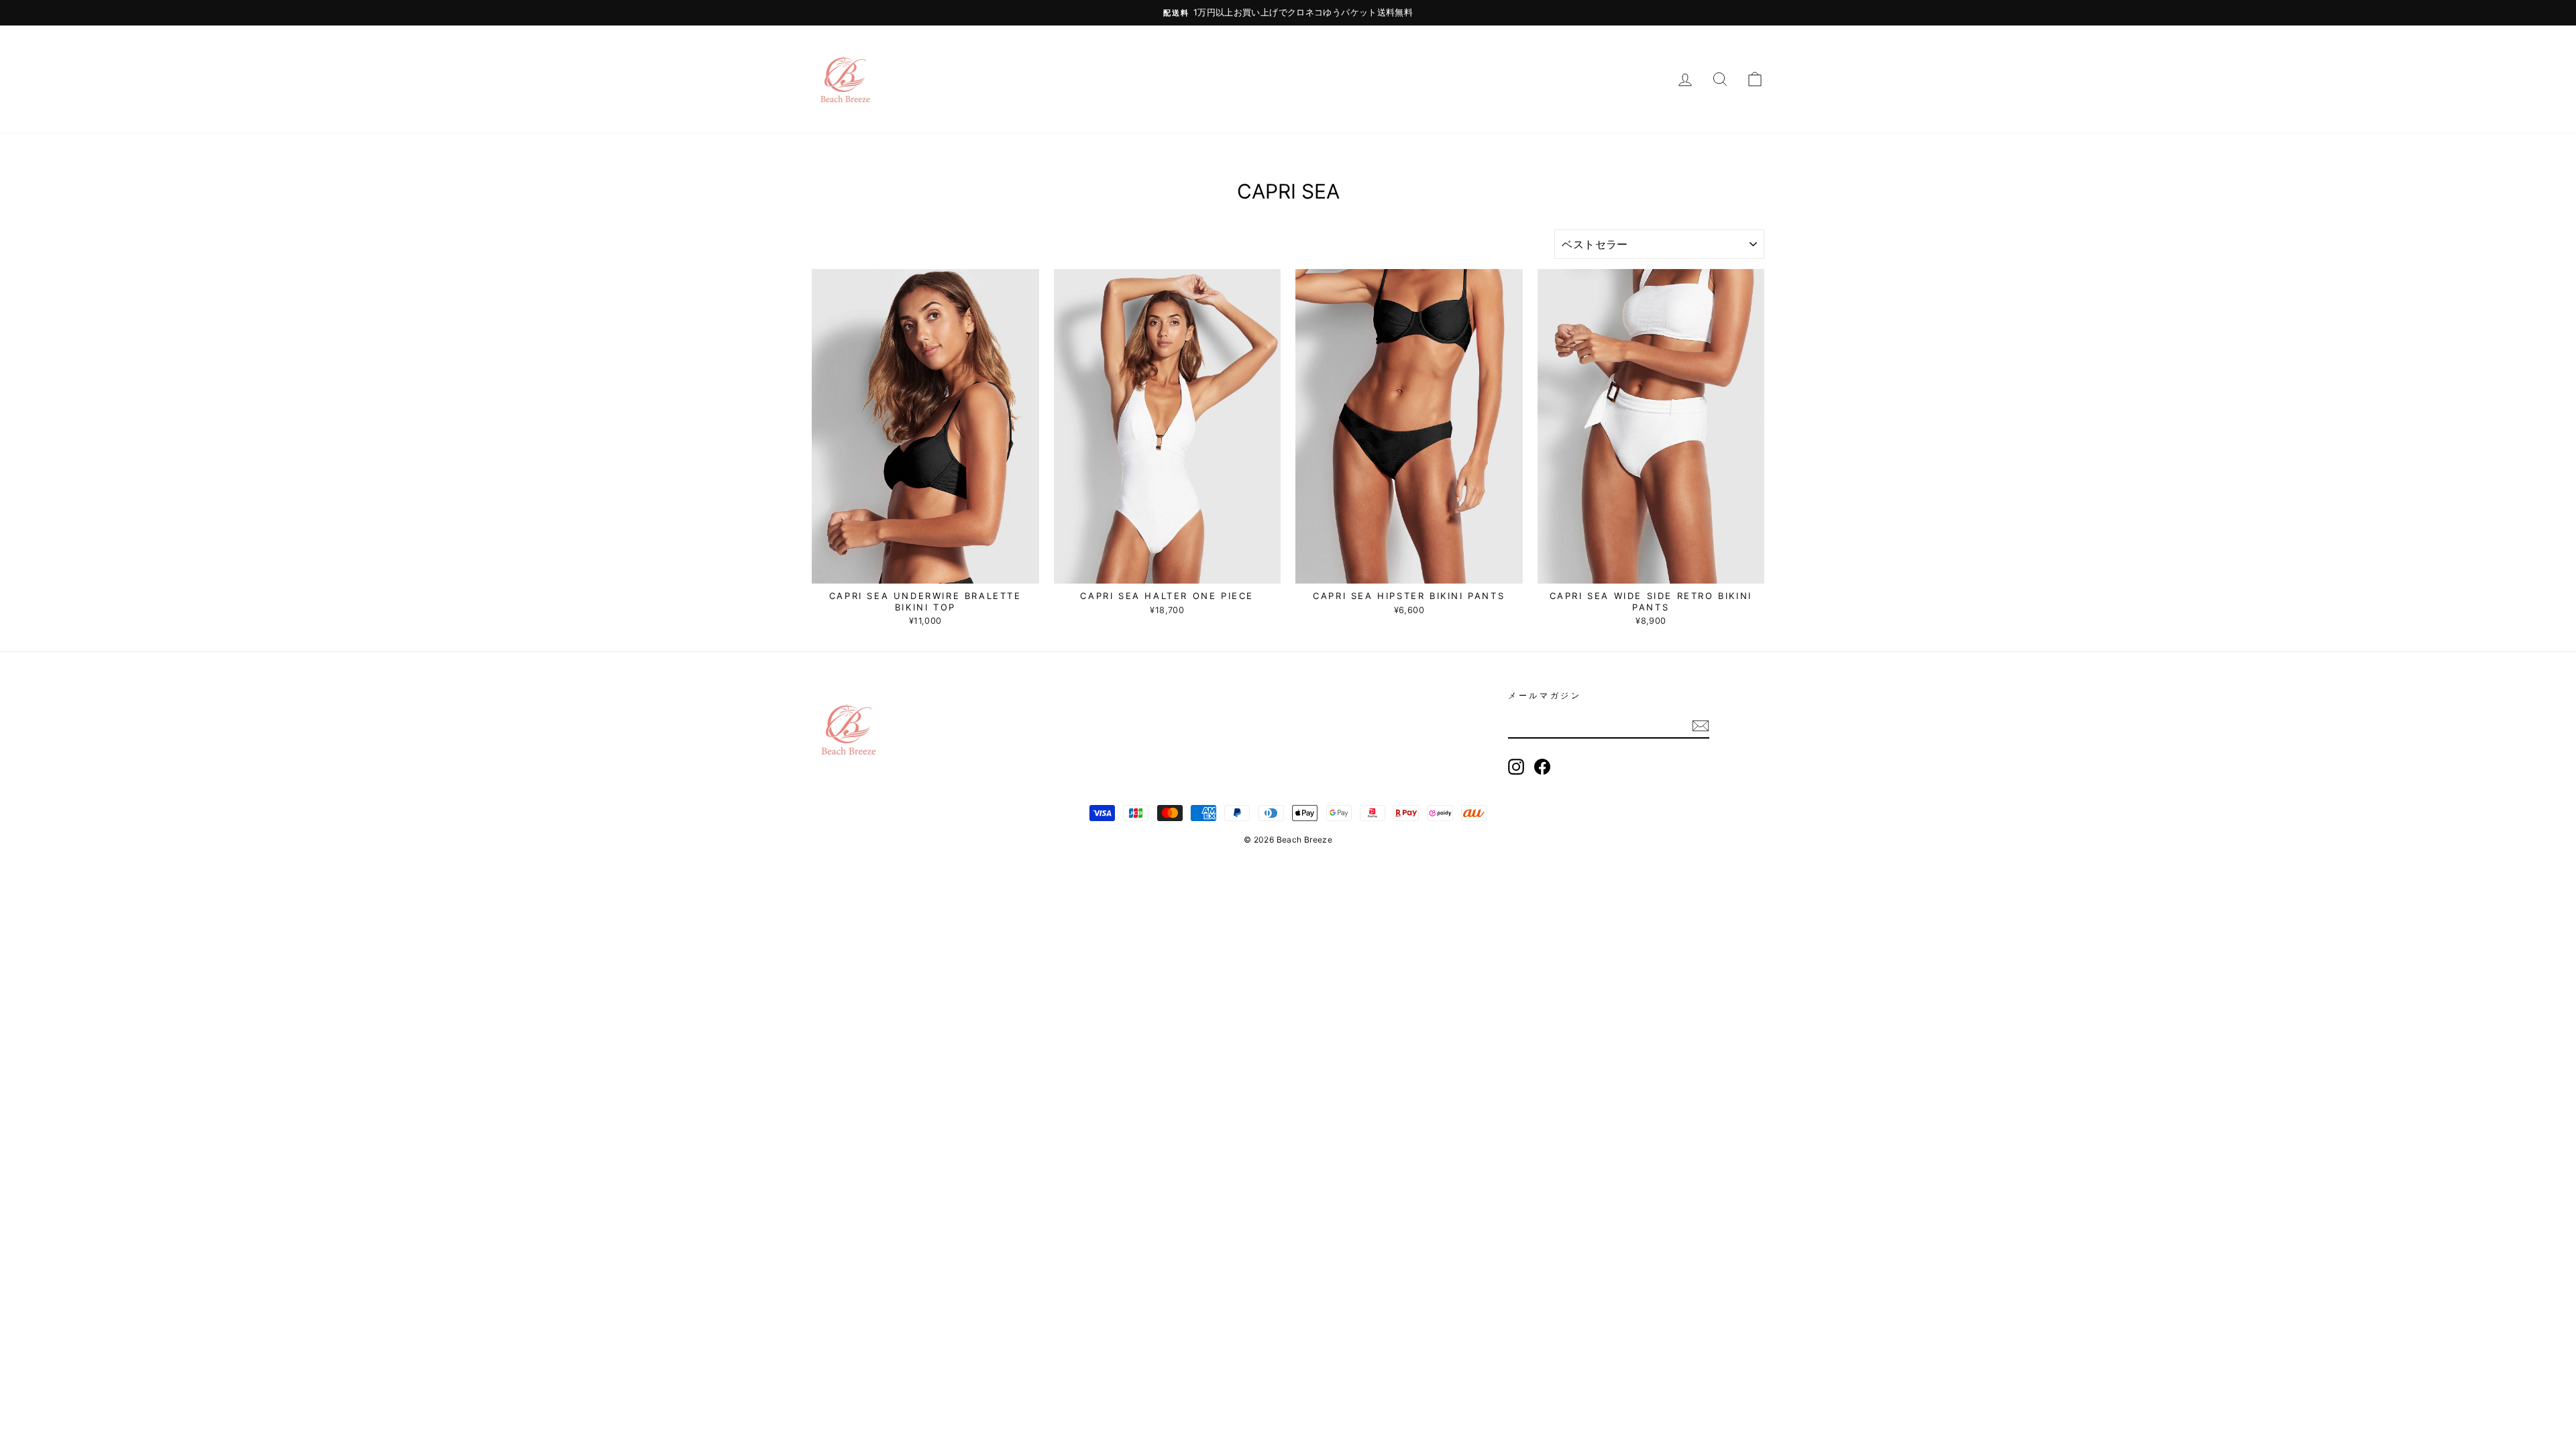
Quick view (925, 569)
